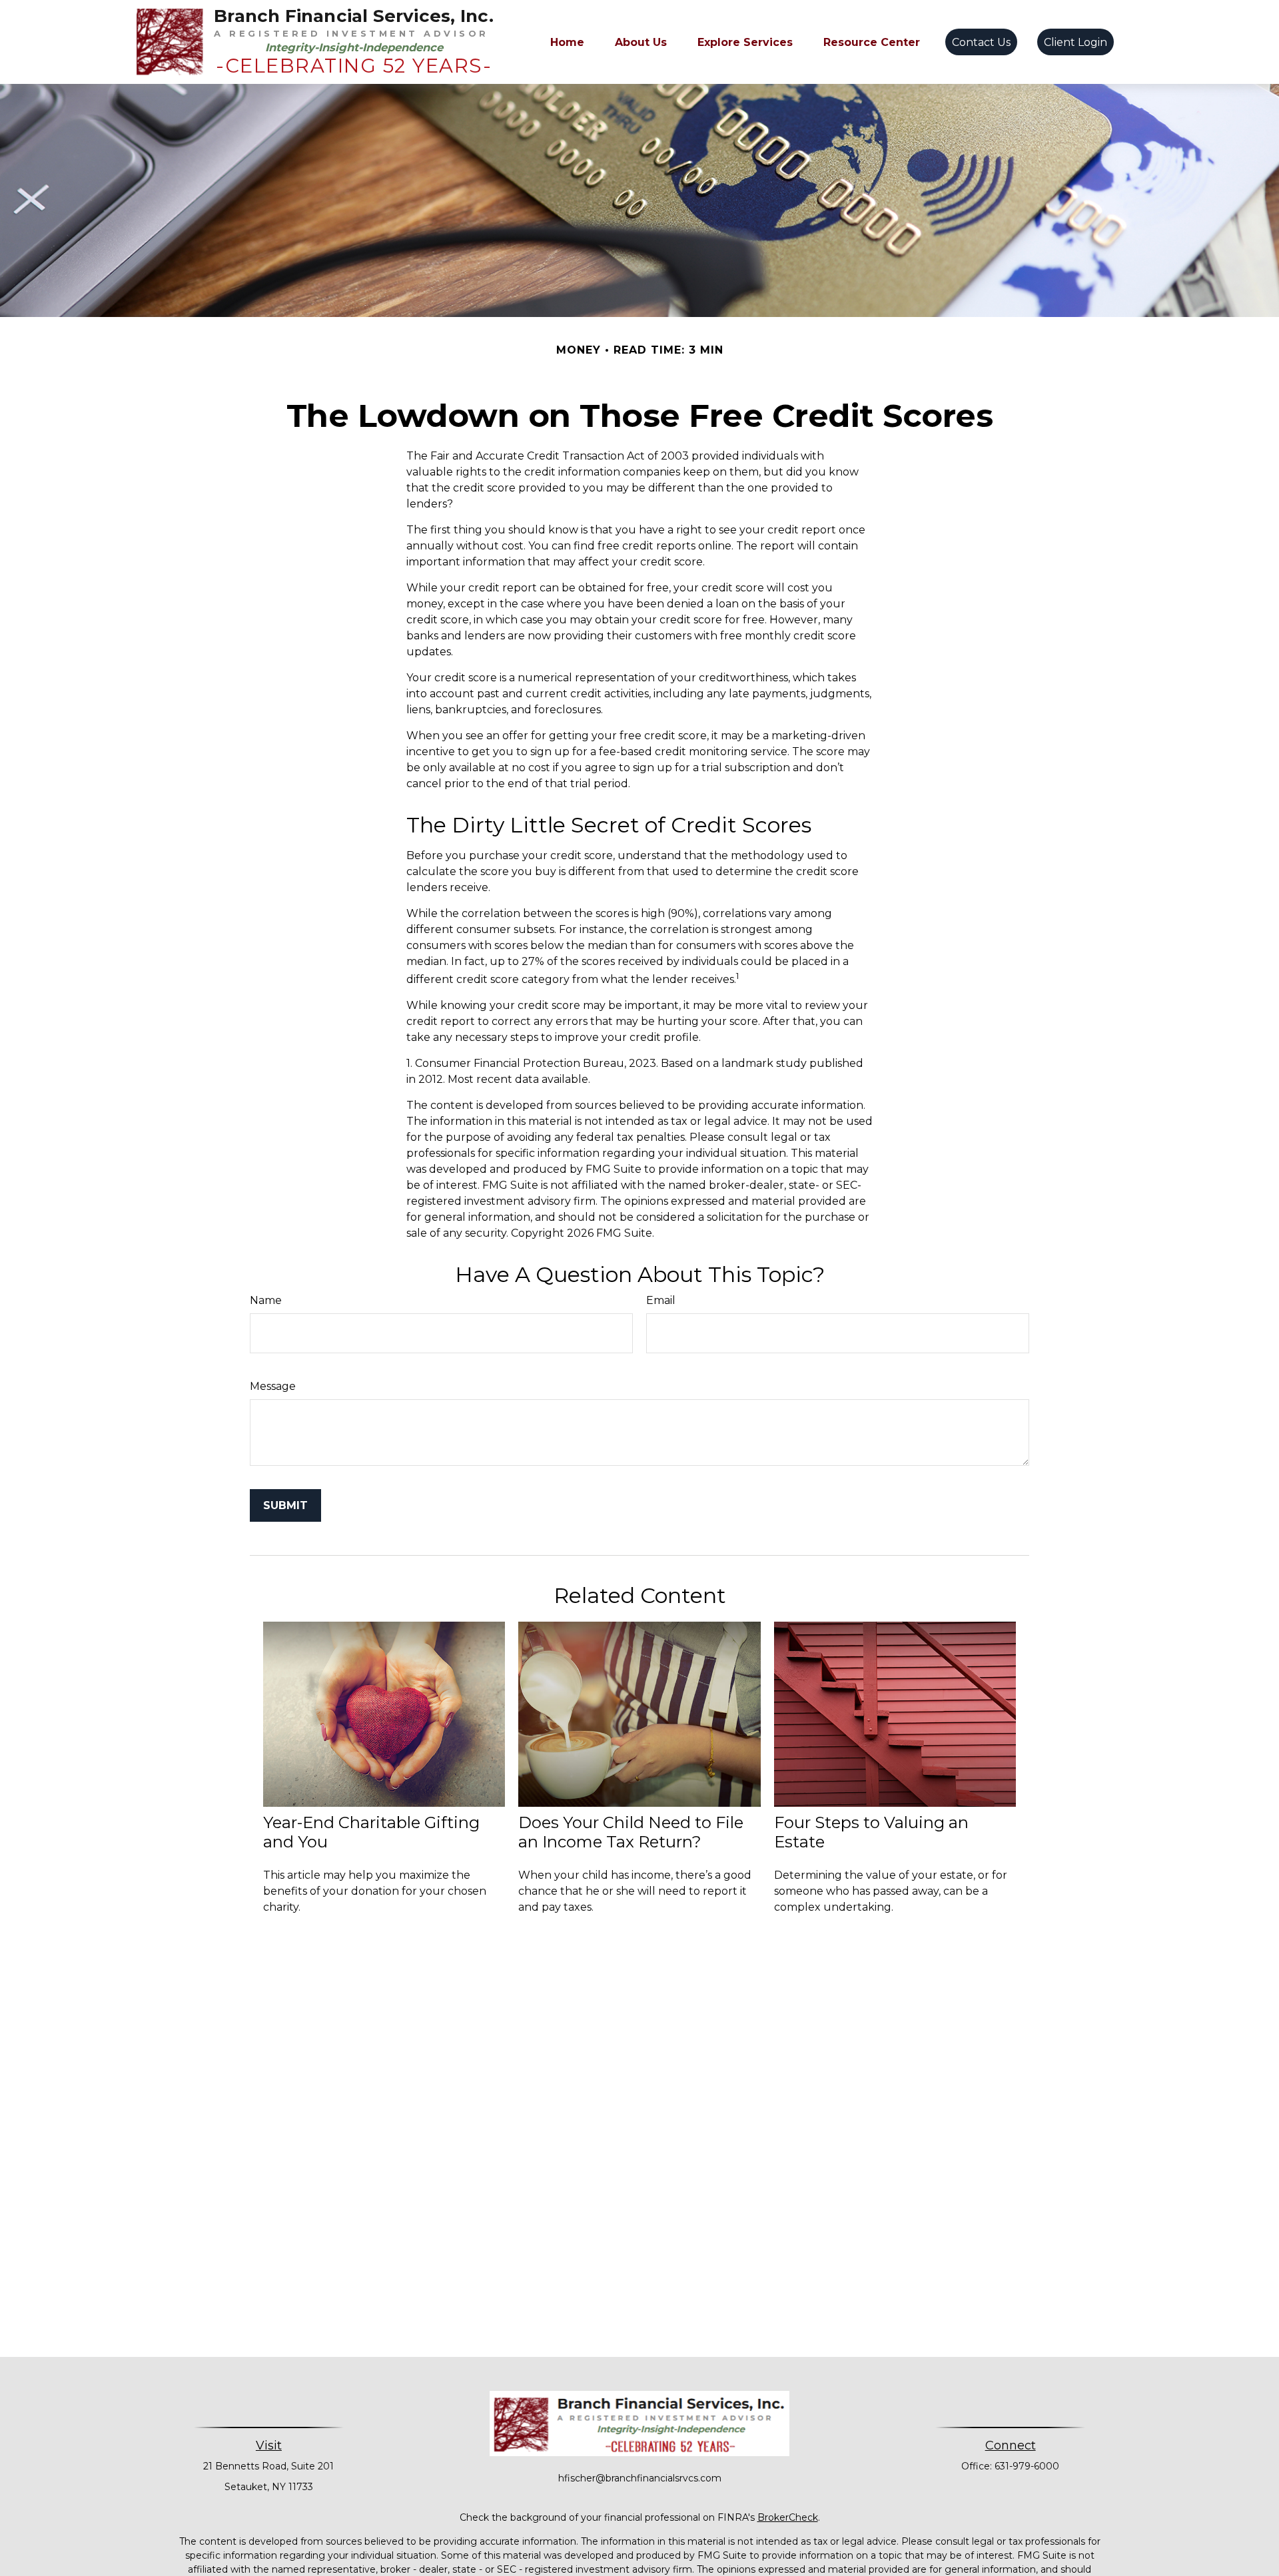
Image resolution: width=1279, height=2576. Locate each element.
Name (266, 1300)
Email (661, 1300)
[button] (567, 42)
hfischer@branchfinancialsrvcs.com (640, 2478)
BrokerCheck (788, 2517)
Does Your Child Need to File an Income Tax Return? (631, 1832)
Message (273, 1386)
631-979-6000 (1027, 2466)
